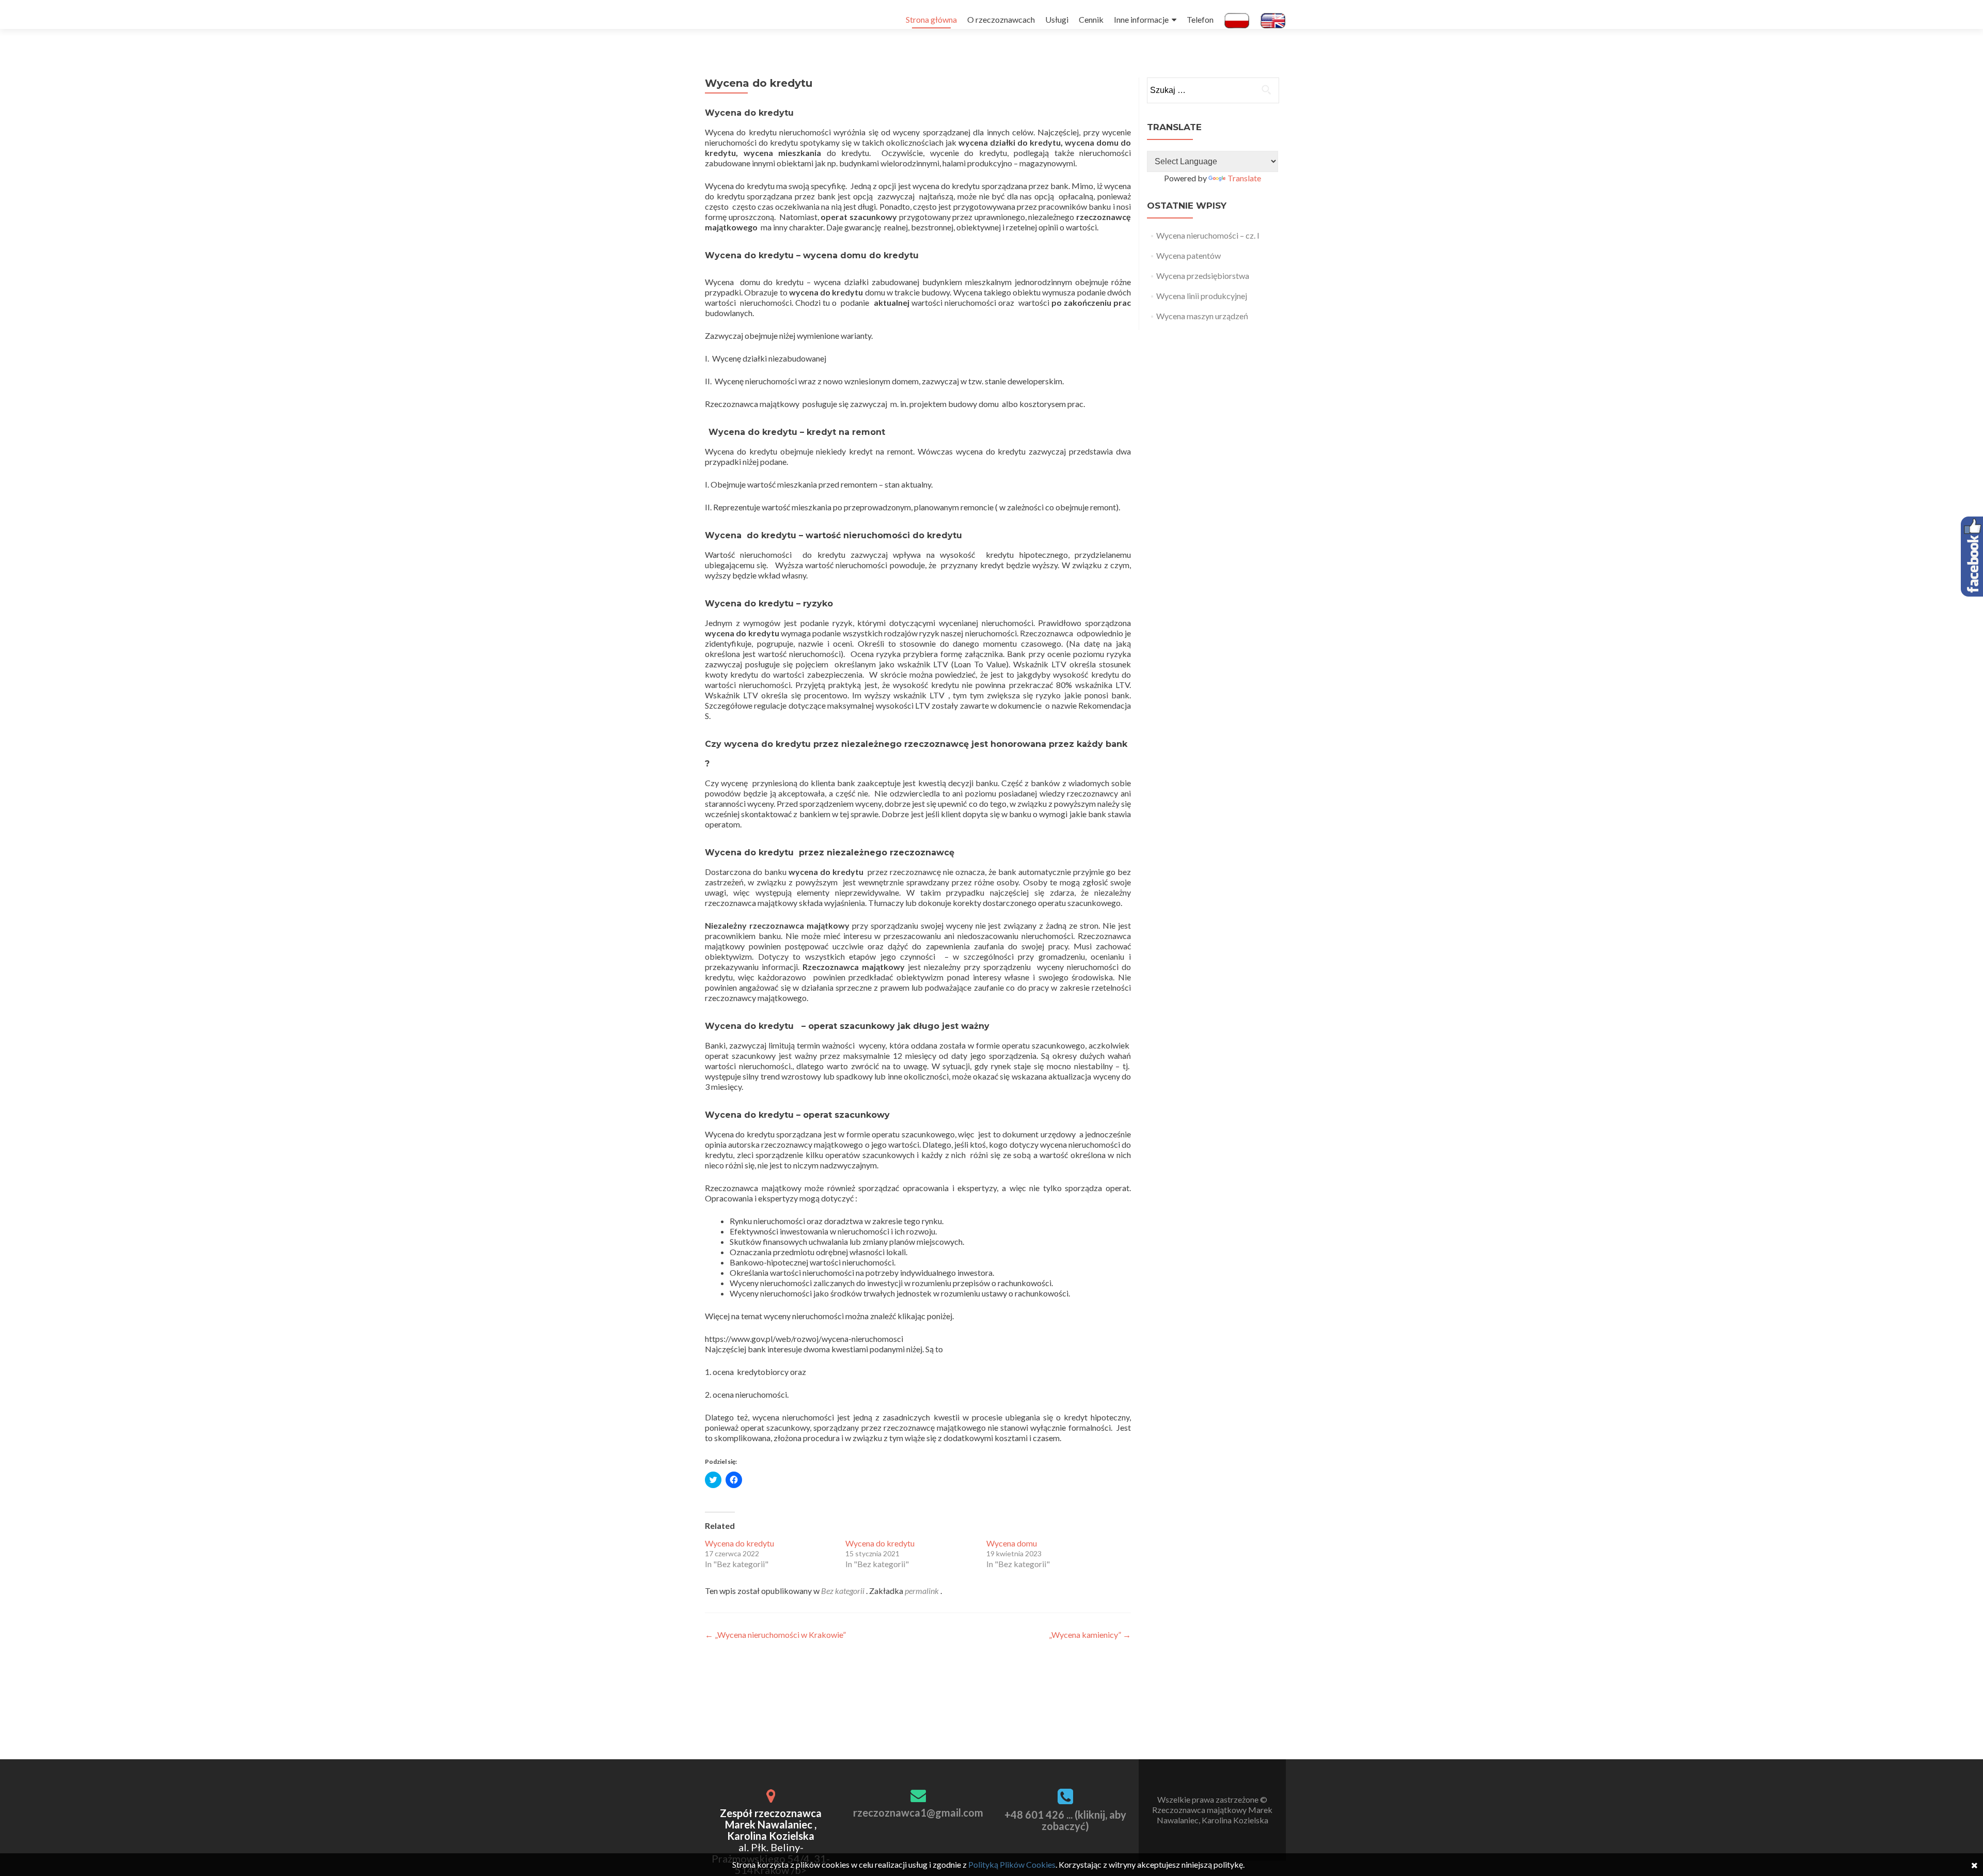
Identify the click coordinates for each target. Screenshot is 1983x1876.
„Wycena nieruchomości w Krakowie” (775, 1635)
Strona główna (931, 19)
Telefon (1200, 19)
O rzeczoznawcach (1001, 19)
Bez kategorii (843, 1591)
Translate (1244, 178)
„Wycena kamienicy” (1090, 1635)
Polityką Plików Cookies (1012, 1864)
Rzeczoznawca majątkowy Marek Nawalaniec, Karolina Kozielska (1212, 1815)
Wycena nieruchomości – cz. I (1208, 235)
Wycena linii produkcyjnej (1202, 296)
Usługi (1057, 19)
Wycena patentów (1189, 255)
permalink (923, 1591)
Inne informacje (1141, 19)
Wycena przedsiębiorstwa (1203, 276)
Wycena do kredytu (739, 1543)
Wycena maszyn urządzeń (1202, 316)
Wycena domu (1012, 1543)
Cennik (1091, 19)
